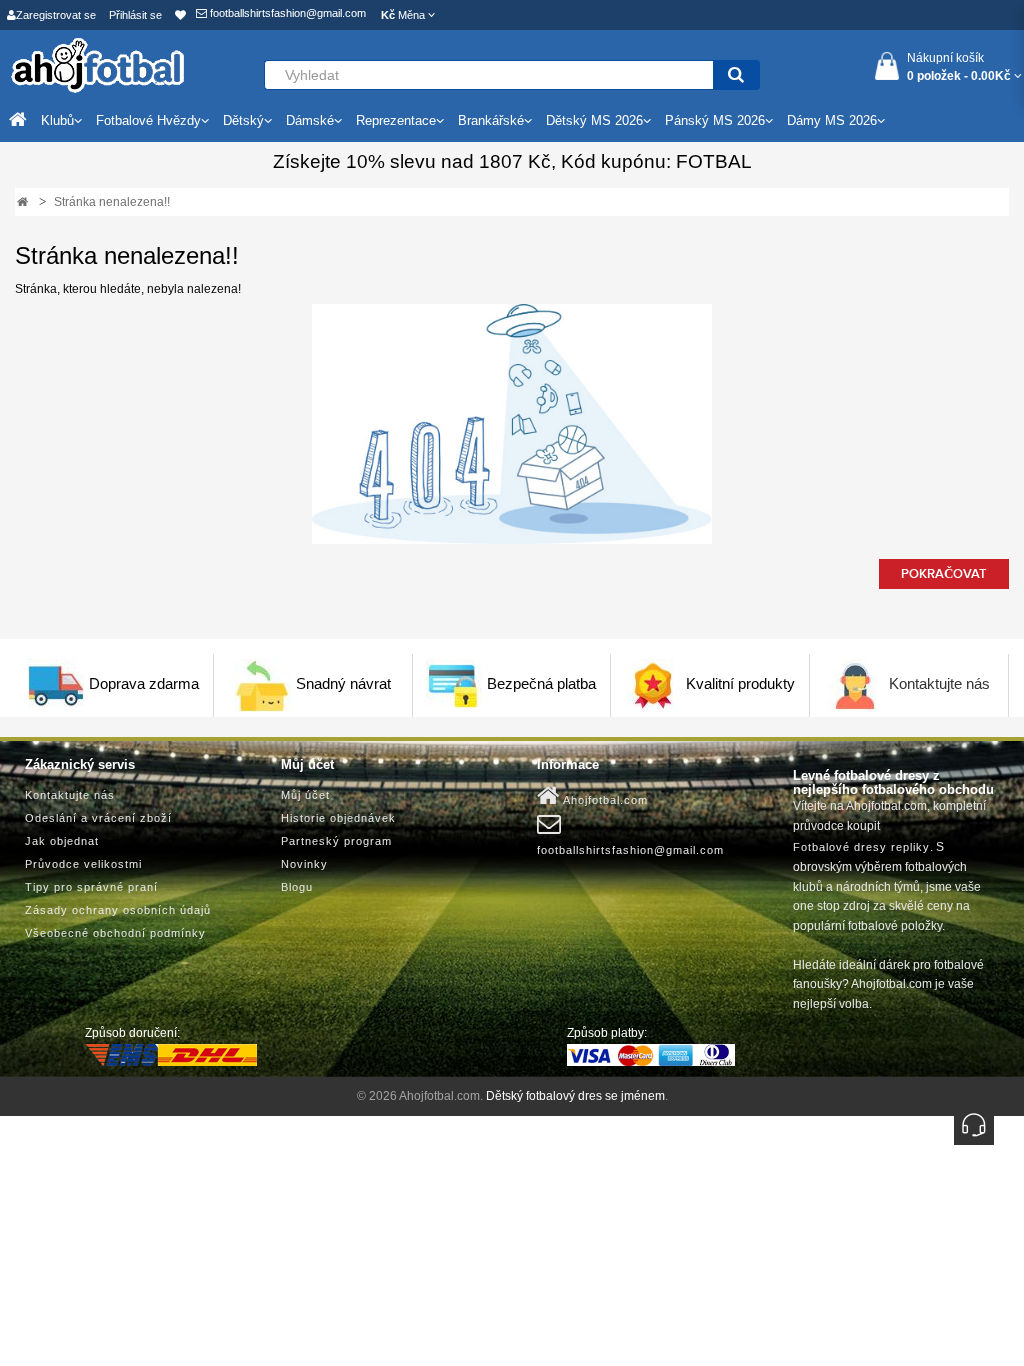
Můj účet (305, 795)
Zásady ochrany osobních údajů (118, 910)
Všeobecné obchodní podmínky (115, 933)
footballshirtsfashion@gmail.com (286, 13)
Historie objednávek (338, 818)
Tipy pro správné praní (91, 887)
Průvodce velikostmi (83, 864)
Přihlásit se (135, 15)
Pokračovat (944, 574)
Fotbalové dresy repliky (861, 847)
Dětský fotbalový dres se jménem (575, 1096)
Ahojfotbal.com (604, 800)
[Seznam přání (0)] (180, 15)
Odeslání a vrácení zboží (98, 818)
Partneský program (336, 841)
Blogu (297, 887)
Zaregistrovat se (56, 15)
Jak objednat (62, 841)
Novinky (304, 864)
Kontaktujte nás (939, 683)
